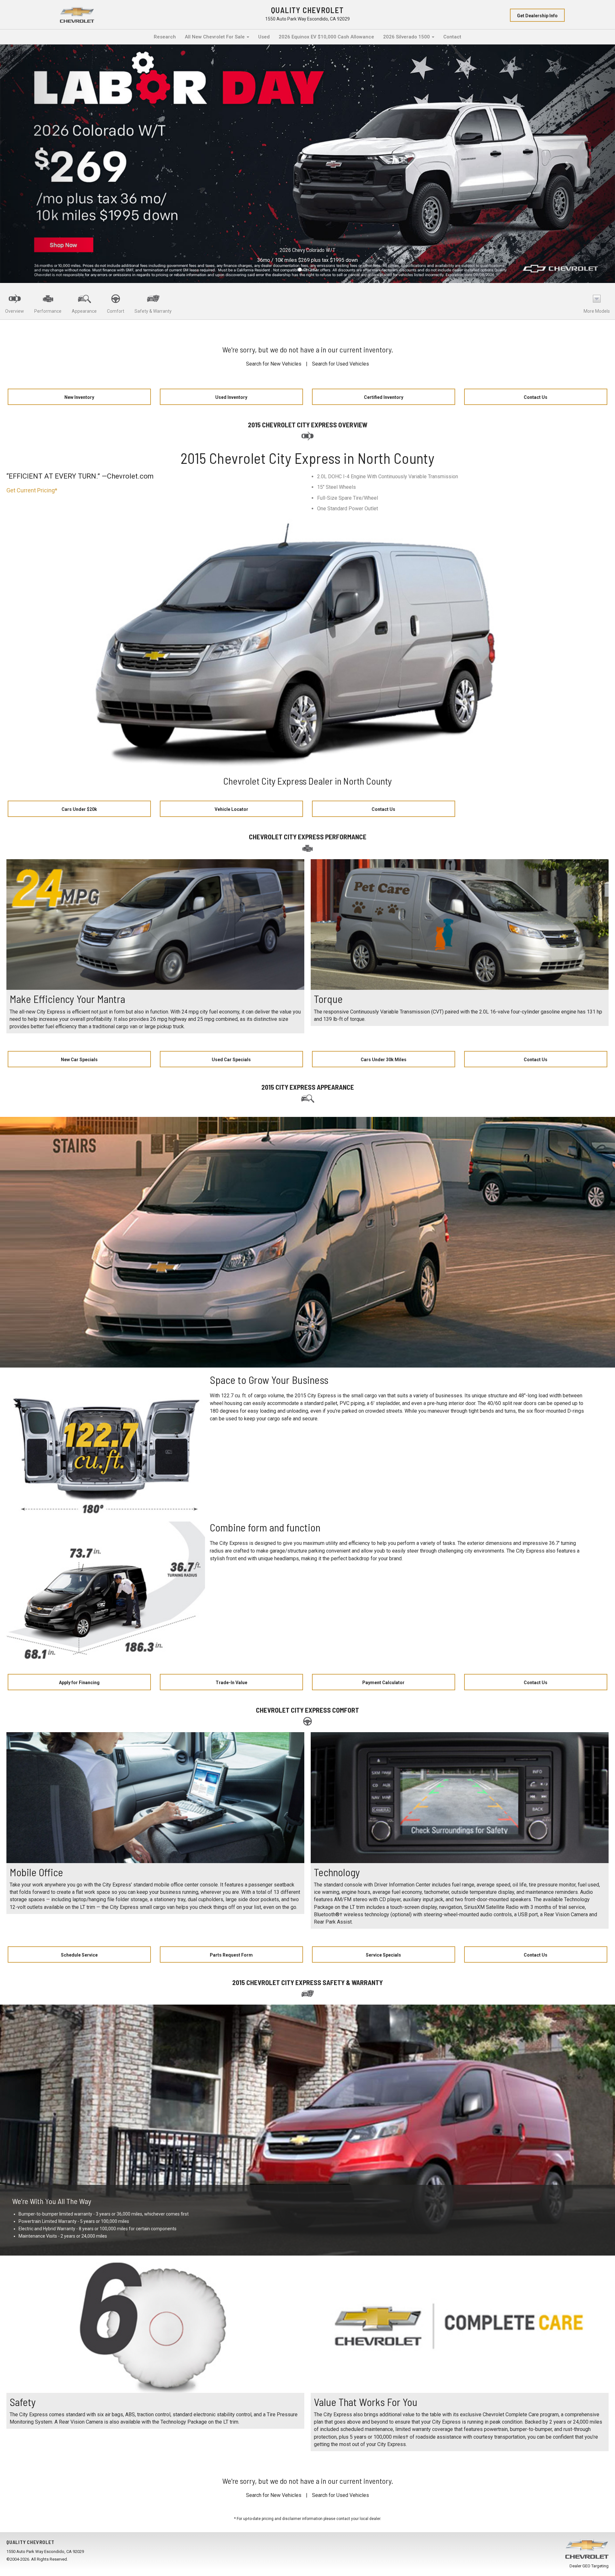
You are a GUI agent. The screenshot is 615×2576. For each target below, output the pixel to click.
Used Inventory (231, 397)
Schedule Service (79, 1955)
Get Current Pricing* (32, 490)
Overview (15, 311)
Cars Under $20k (79, 809)
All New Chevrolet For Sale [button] (215, 37)
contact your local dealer (358, 2519)
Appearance (84, 311)
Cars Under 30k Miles (384, 1060)
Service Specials (383, 1955)
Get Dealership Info (537, 16)
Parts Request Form (231, 1955)
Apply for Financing (79, 1683)
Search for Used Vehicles (340, 364)
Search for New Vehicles (274, 364)
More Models (597, 311)
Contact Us (536, 397)
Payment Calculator (383, 1683)
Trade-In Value (231, 1683)
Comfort (116, 311)
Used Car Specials (231, 1060)
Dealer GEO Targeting (589, 2566)
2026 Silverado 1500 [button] (407, 37)
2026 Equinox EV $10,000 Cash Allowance (326, 37)
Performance (48, 311)
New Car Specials (79, 1060)
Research (165, 37)
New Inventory (79, 397)
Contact (452, 37)
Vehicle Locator (231, 809)
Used (264, 37)
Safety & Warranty (153, 311)
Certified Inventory (384, 397)
